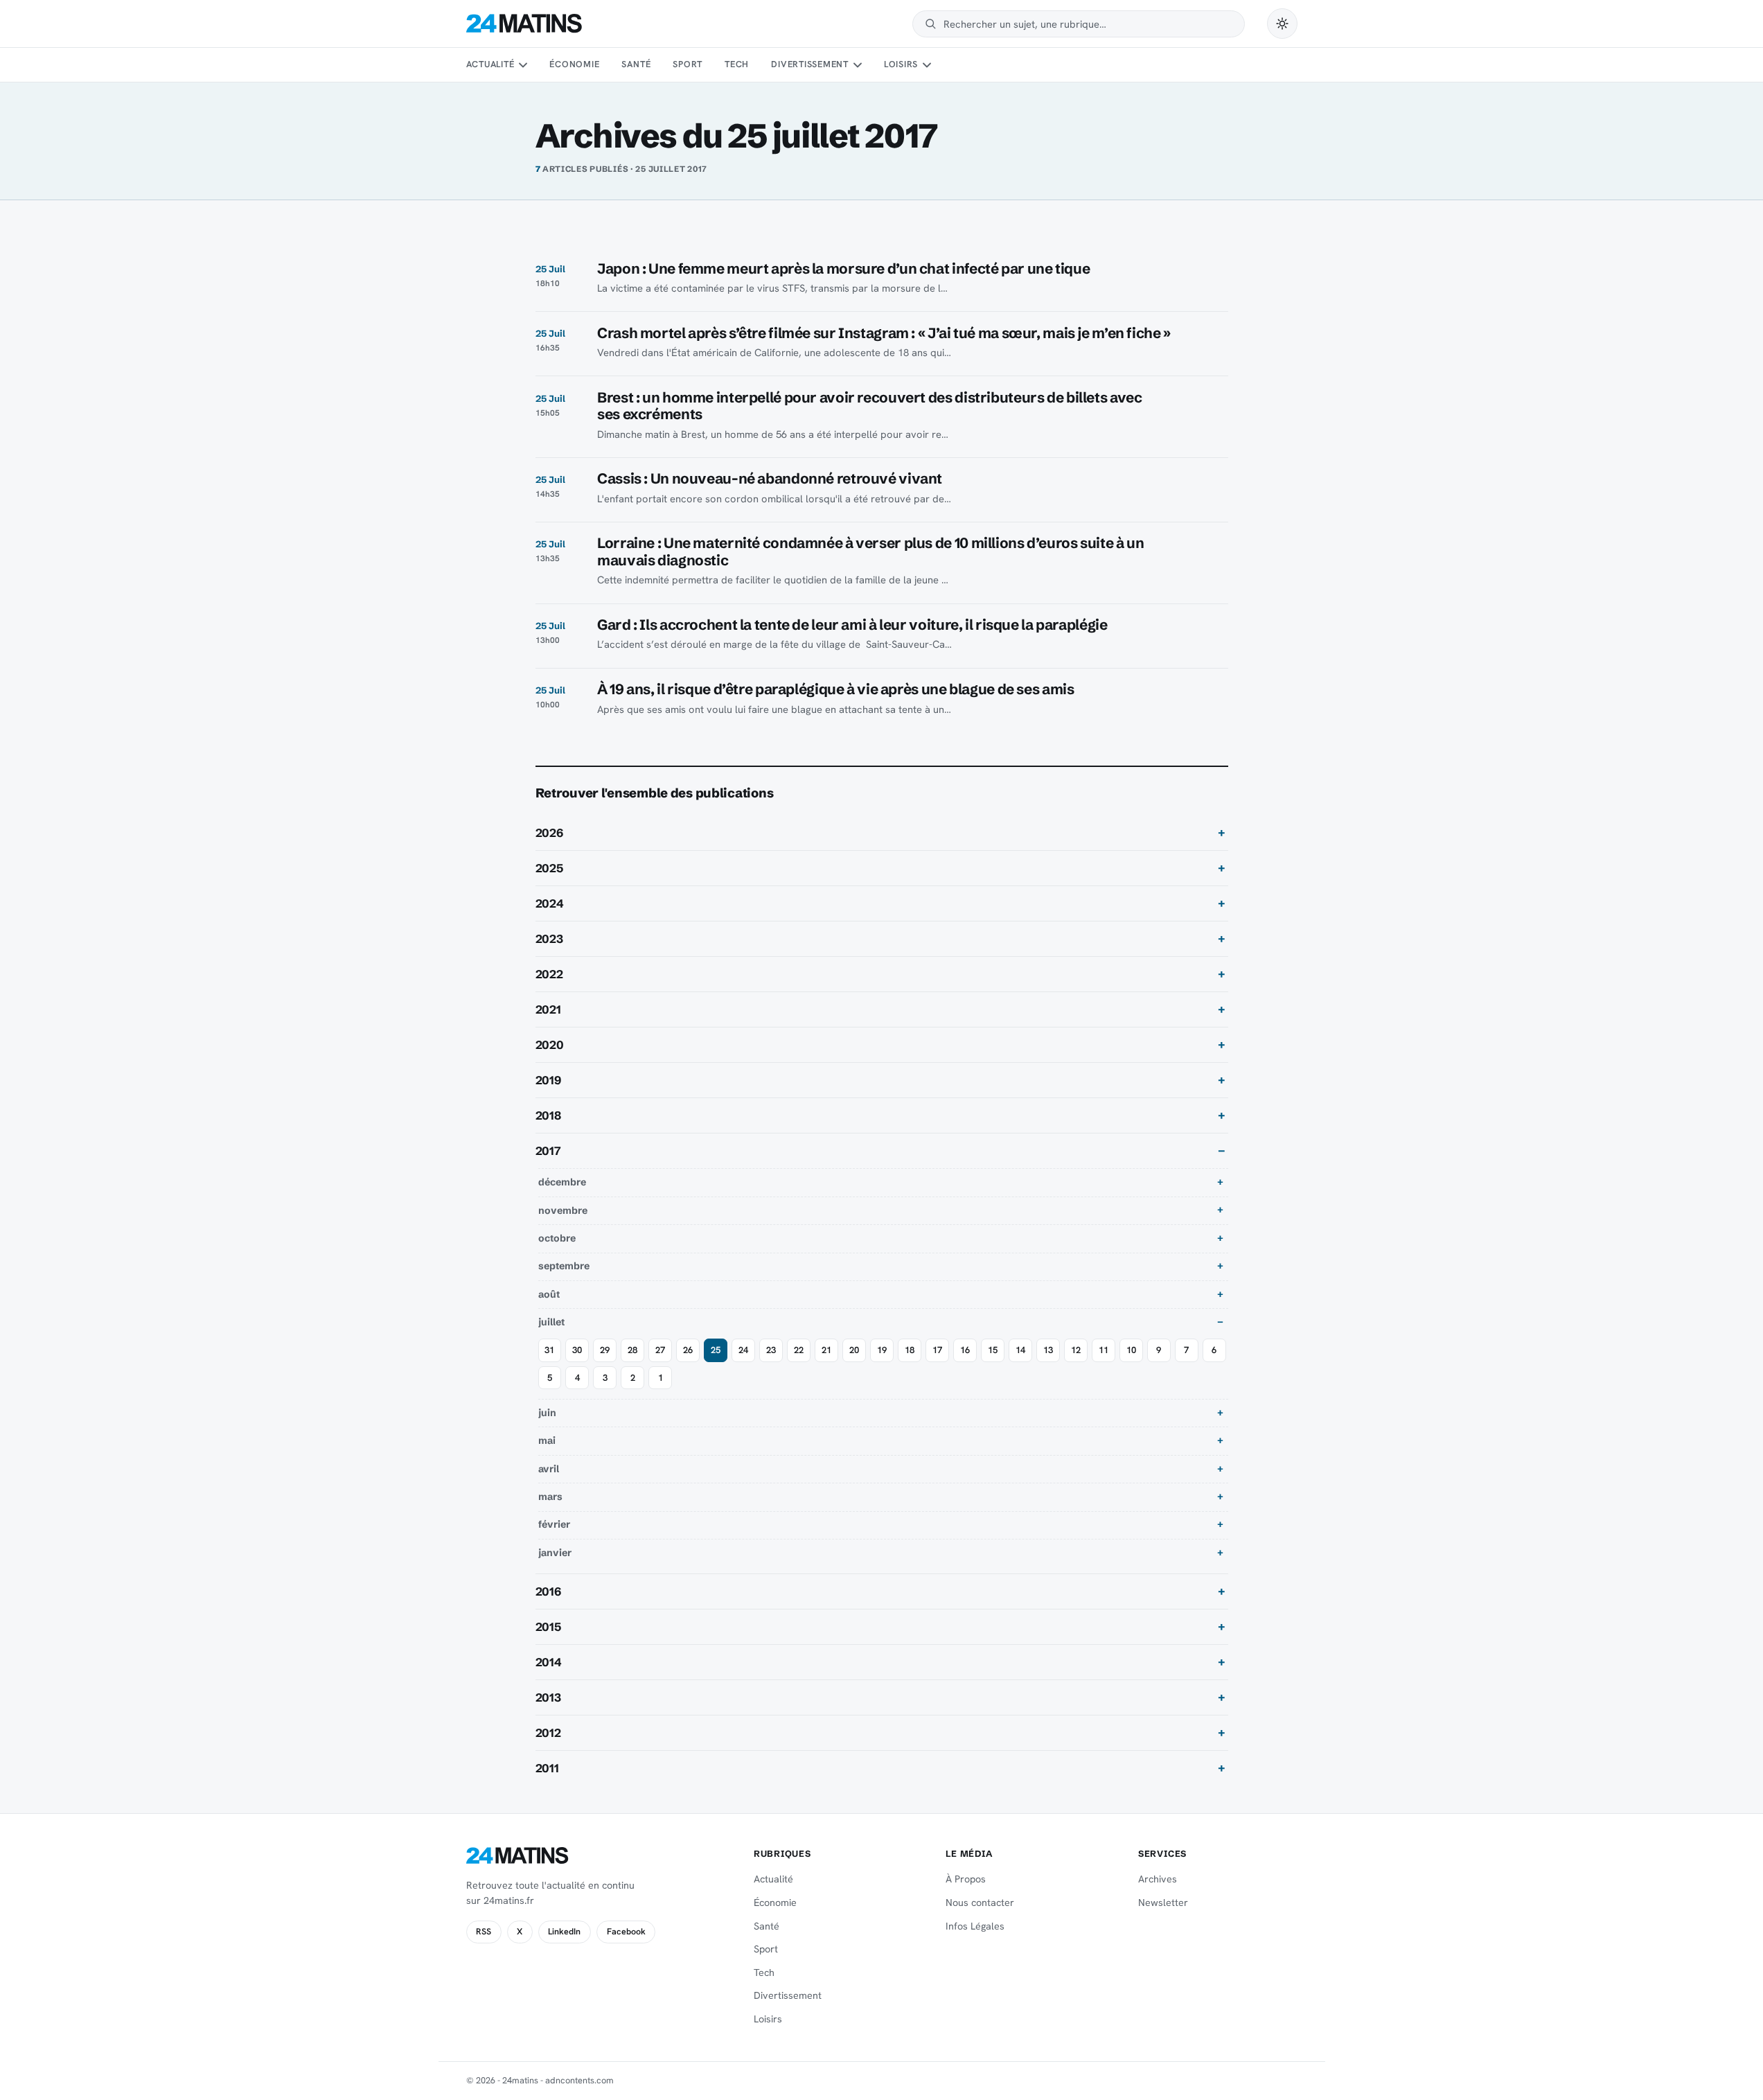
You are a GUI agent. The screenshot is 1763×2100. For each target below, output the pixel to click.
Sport (688, 64)
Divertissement (810, 64)
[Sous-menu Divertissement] (857, 65)
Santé (636, 64)
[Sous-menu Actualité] (523, 65)
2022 (549, 974)
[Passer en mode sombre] (1282, 24)
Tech (737, 64)
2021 (548, 1009)
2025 (549, 868)
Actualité (490, 64)
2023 (549, 939)
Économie (574, 64)
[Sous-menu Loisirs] (927, 65)
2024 (550, 903)
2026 (549, 833)
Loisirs (901, 64)
